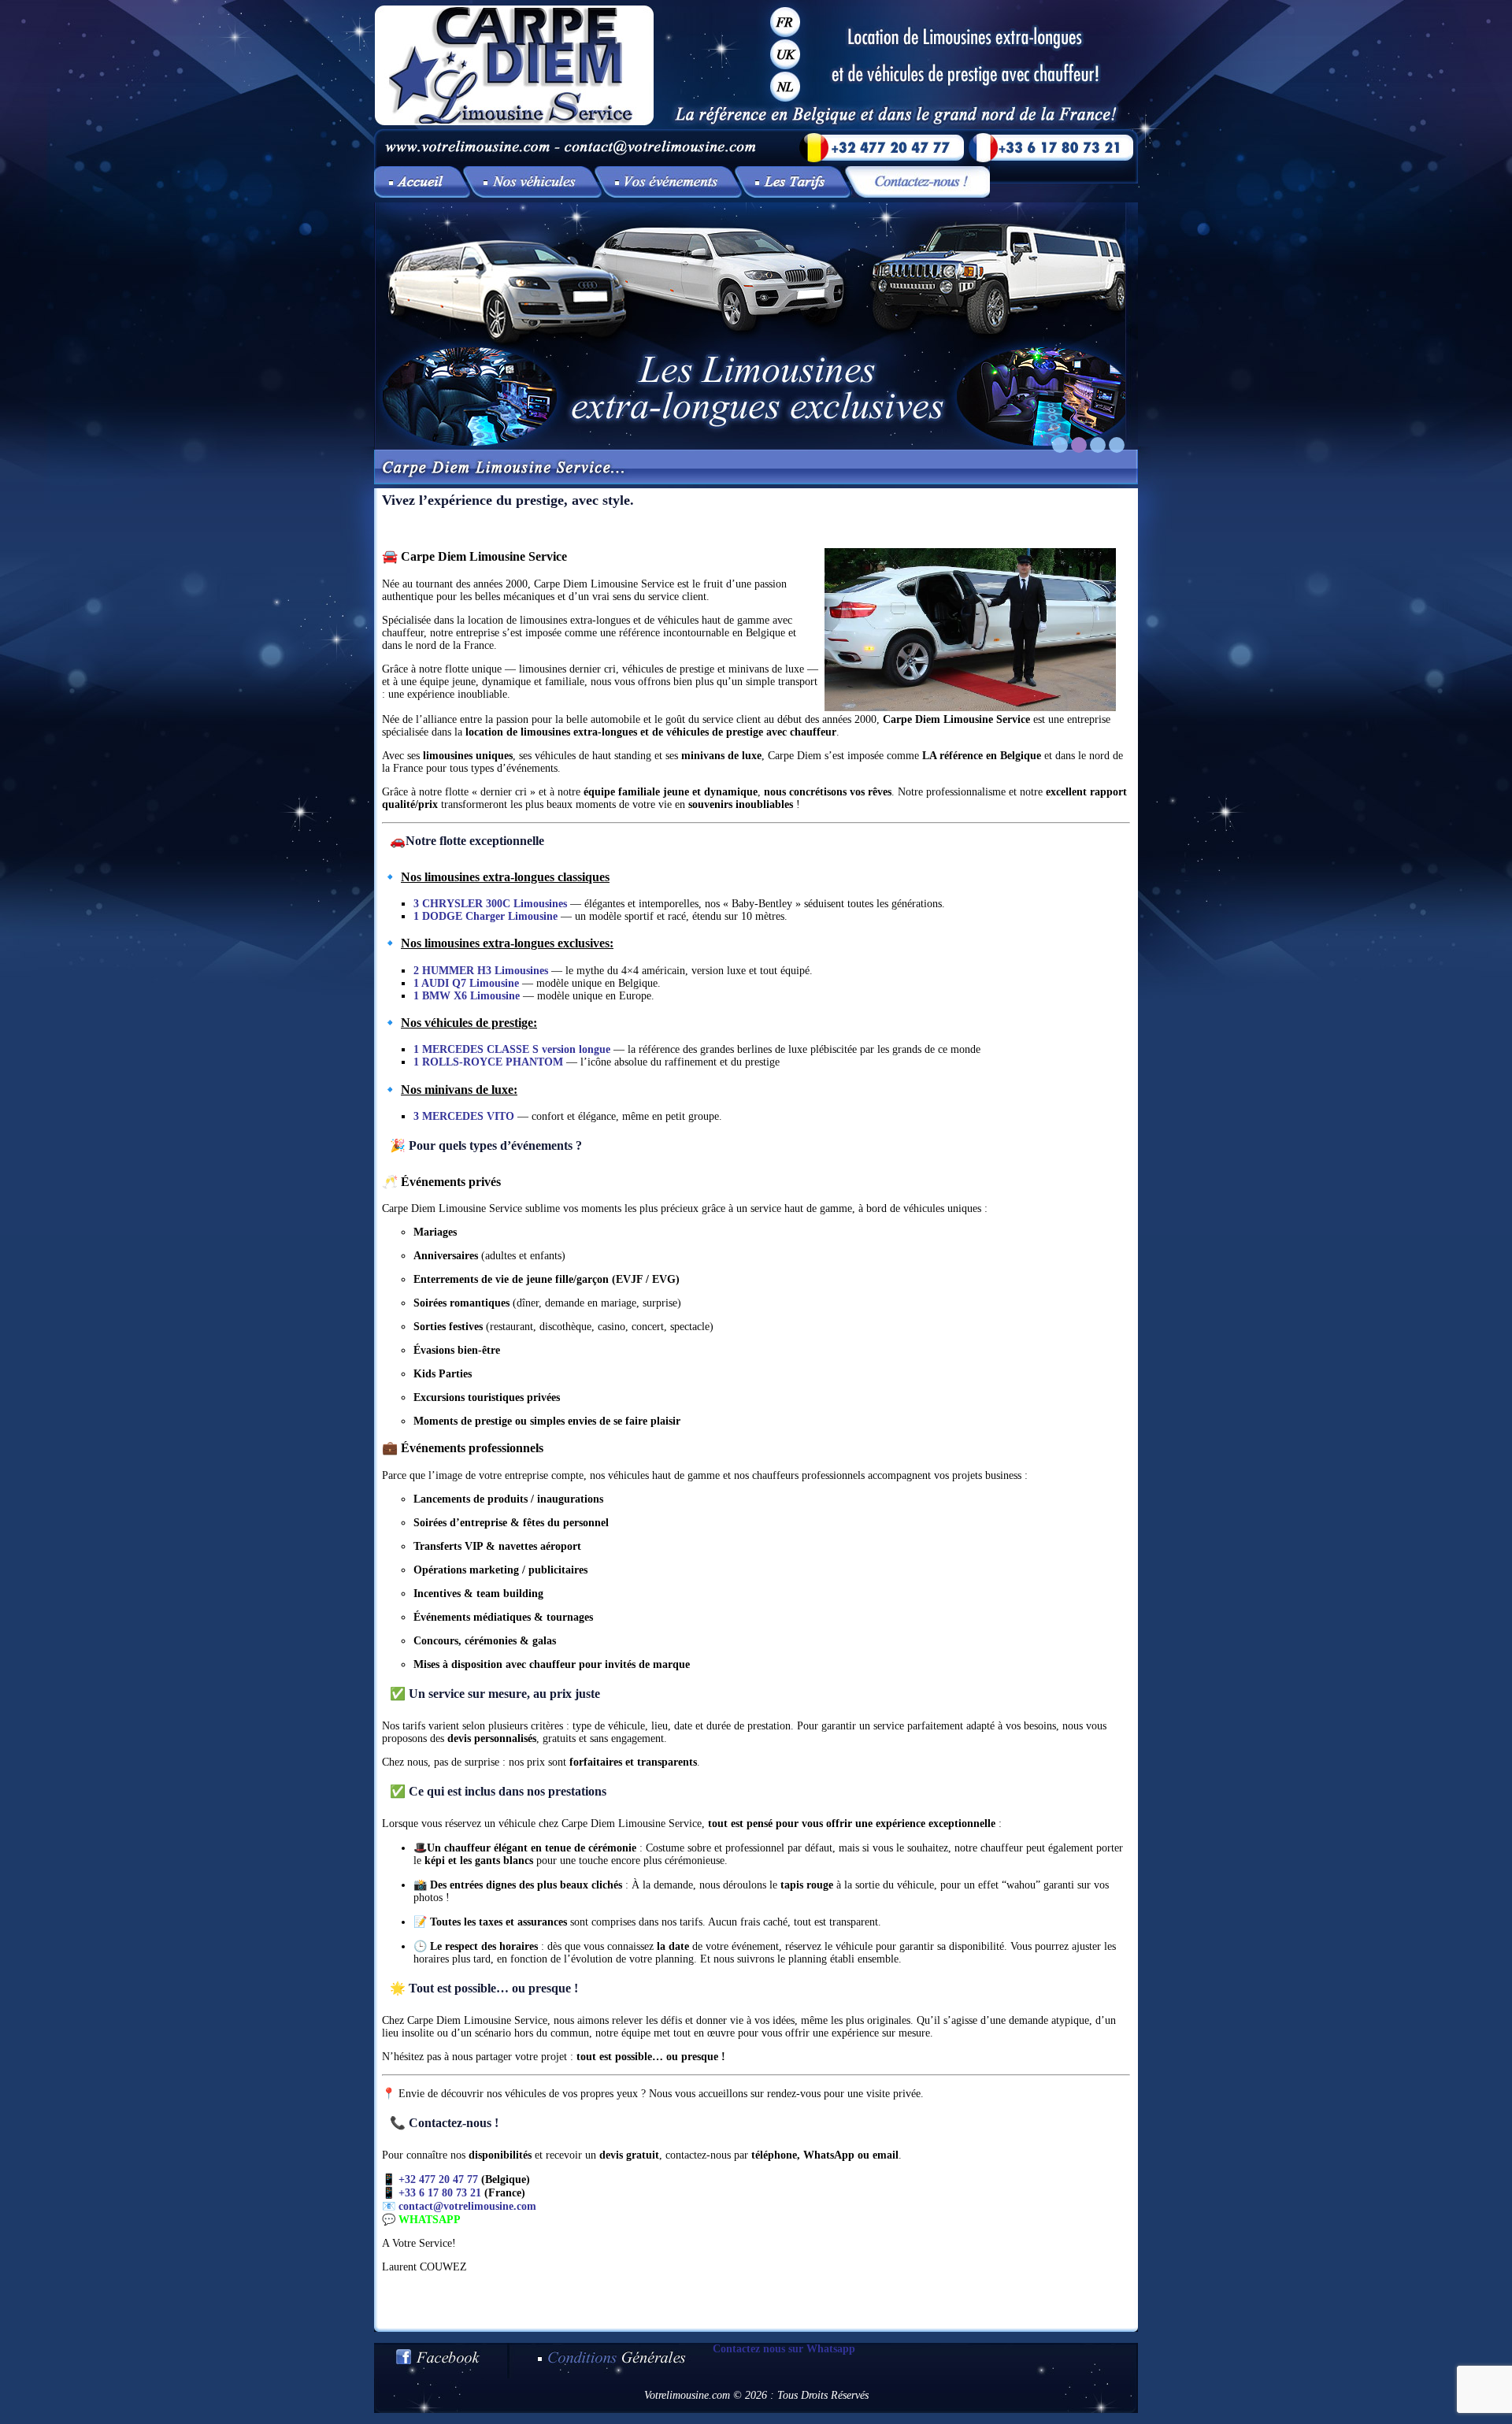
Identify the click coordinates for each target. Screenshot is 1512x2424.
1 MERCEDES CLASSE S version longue (512, 1049)
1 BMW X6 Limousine (467, 996)
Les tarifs (797, 182)
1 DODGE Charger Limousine (485, 916)
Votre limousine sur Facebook (441, 2361)
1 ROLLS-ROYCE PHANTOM (488, 1062)
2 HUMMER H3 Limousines (481, 971)
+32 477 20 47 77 (438, 2179)
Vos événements (672, 182)
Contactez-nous (921, 182)
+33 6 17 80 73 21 (440, 2193)
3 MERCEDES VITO (464, 1116)
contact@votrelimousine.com (467, 2206)
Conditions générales (611, 2361)
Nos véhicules (536, 182)
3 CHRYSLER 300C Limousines (490, 904)
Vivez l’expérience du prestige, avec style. (422, 182)
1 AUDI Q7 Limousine (466, 983)
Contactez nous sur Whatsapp (784, 2349)
